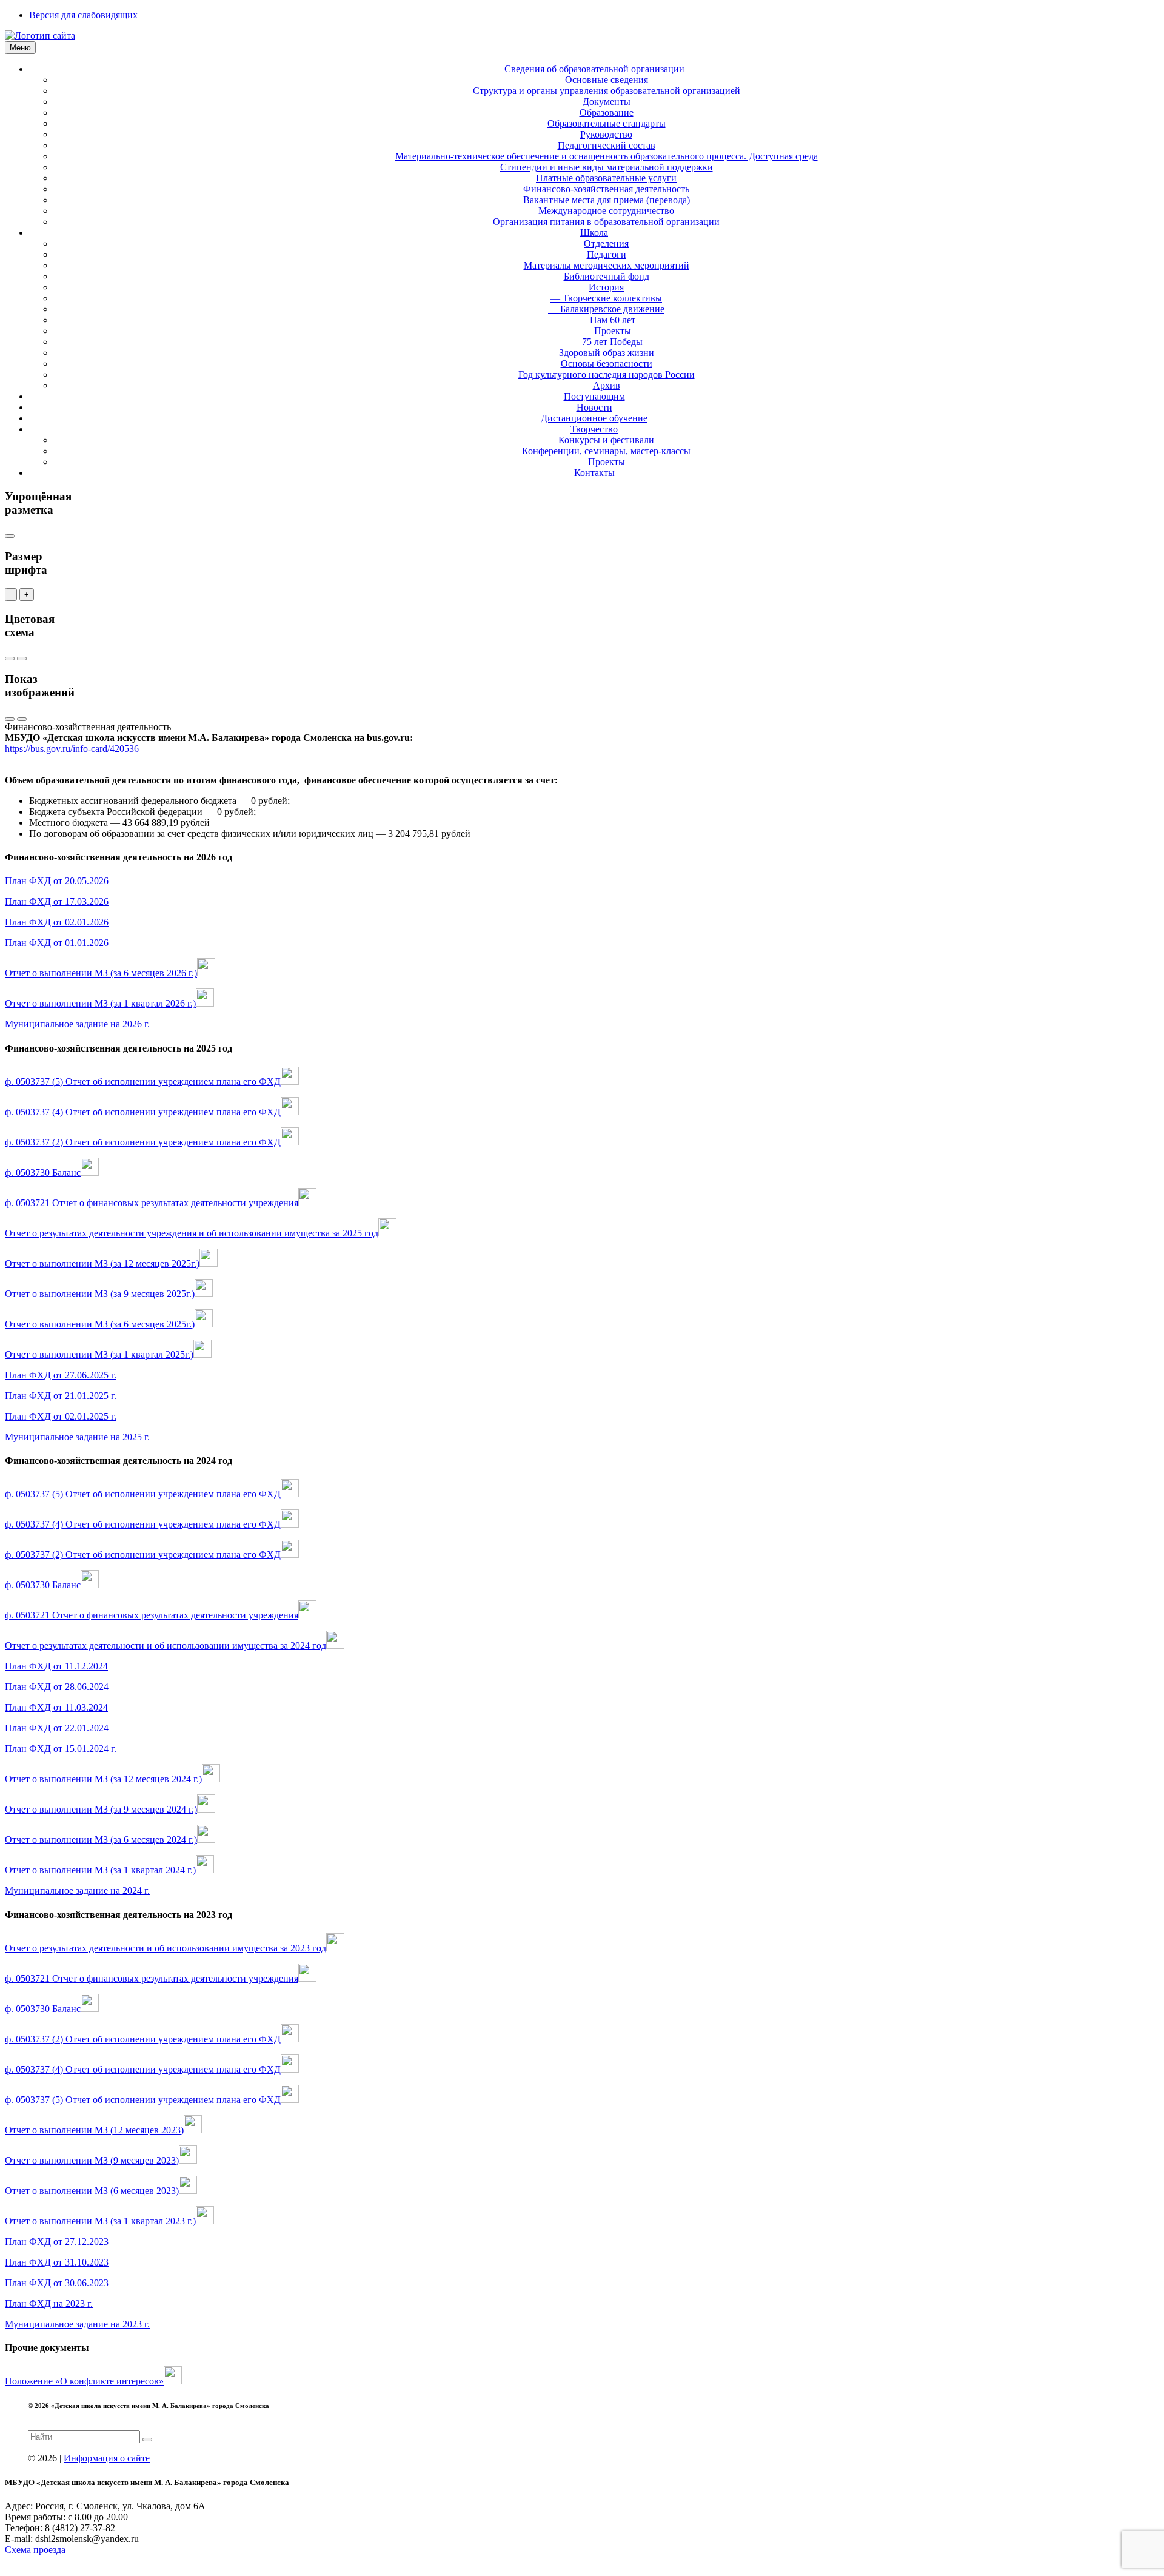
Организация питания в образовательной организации (606, 222)
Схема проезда (35, 2550)
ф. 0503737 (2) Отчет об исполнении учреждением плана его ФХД (143, 1142)
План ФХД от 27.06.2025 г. (61, 1375)
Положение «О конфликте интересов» (84, 2381)
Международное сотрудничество (606, 211)
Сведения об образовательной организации (594, 69)
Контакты (594, 473)
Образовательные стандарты (607, 123)
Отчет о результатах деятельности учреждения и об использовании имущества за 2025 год (192, 1233)
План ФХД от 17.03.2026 (57, 901)
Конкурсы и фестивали (606, 440)
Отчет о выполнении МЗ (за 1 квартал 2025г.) (99, 1354)
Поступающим (594, 396)
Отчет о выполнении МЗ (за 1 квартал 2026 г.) (100, 1003)
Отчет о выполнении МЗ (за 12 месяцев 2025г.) (102, 1263)
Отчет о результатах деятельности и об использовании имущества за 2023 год (166, 1948)
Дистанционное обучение (594, 418)
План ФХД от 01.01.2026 (57, 943)
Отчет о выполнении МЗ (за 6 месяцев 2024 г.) (101, 1840)
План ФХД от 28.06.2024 (57, 1687)
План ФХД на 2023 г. (49, 2303)
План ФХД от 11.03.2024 (56, 1707)
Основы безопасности (607, 364)
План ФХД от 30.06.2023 (57, 2283)
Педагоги (607, 254)
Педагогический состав (607, 145)
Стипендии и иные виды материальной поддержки (607, 167)
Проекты (607, 462)
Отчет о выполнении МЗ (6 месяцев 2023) (92, 2191)
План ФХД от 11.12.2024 (56, 1666)
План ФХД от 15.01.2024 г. (61, 1749)
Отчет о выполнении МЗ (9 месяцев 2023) (92, 2160)
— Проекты (607, 331)
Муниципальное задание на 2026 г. (77, 1024)
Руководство (606, 134)
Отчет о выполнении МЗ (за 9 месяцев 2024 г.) (101, 1809)
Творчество (594, 429)
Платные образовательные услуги (606, 178)
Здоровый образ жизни (607, 353)
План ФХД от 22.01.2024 (57, 1728)
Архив (607, 385)
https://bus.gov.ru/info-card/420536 (72, 749)
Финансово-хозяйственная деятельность (606, 189)
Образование (607, 112)
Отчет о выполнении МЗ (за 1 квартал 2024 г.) (100, 1870)
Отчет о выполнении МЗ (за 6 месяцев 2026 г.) (101, 973)
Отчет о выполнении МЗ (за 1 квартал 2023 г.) (100, 2221)
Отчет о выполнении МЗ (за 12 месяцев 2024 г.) (103, 1779)
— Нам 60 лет (607, 320)
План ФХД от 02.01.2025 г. (61, 1416)
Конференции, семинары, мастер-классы (606, 451)
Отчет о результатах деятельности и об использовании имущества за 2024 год (166, 1645)
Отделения (606, 243)
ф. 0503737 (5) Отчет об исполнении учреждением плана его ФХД (143, 1082)
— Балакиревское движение (606, 309)
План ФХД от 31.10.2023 (57, 2262)
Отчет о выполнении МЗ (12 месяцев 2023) (94, 2130)
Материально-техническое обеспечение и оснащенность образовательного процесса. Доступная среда (607, 156)
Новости (594, 407)
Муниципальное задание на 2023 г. (77, 2324)
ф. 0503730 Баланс (43, 1172)
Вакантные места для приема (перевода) (607, 200)
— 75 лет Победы (606, 342)
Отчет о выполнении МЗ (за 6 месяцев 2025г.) (100, 1324)
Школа (594, 233)
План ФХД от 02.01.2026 (57, 922)
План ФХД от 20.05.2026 (57, 881)
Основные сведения (607, 80)
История (606, 287)
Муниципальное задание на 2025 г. (77, 1437)
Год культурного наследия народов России (607, 374)
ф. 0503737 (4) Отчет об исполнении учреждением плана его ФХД (143, 1112)
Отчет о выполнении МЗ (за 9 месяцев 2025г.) (100, 1294)
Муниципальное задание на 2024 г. (77, 1890)
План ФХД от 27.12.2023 (57, 2242)
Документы (607, 102)
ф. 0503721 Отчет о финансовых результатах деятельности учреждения (152, 1203)
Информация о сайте (107, 2458)
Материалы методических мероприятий (607, 265)
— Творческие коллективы (606, 298)
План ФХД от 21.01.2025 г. (61, 1396)
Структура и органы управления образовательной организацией (607, 91)
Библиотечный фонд (607, 276)
